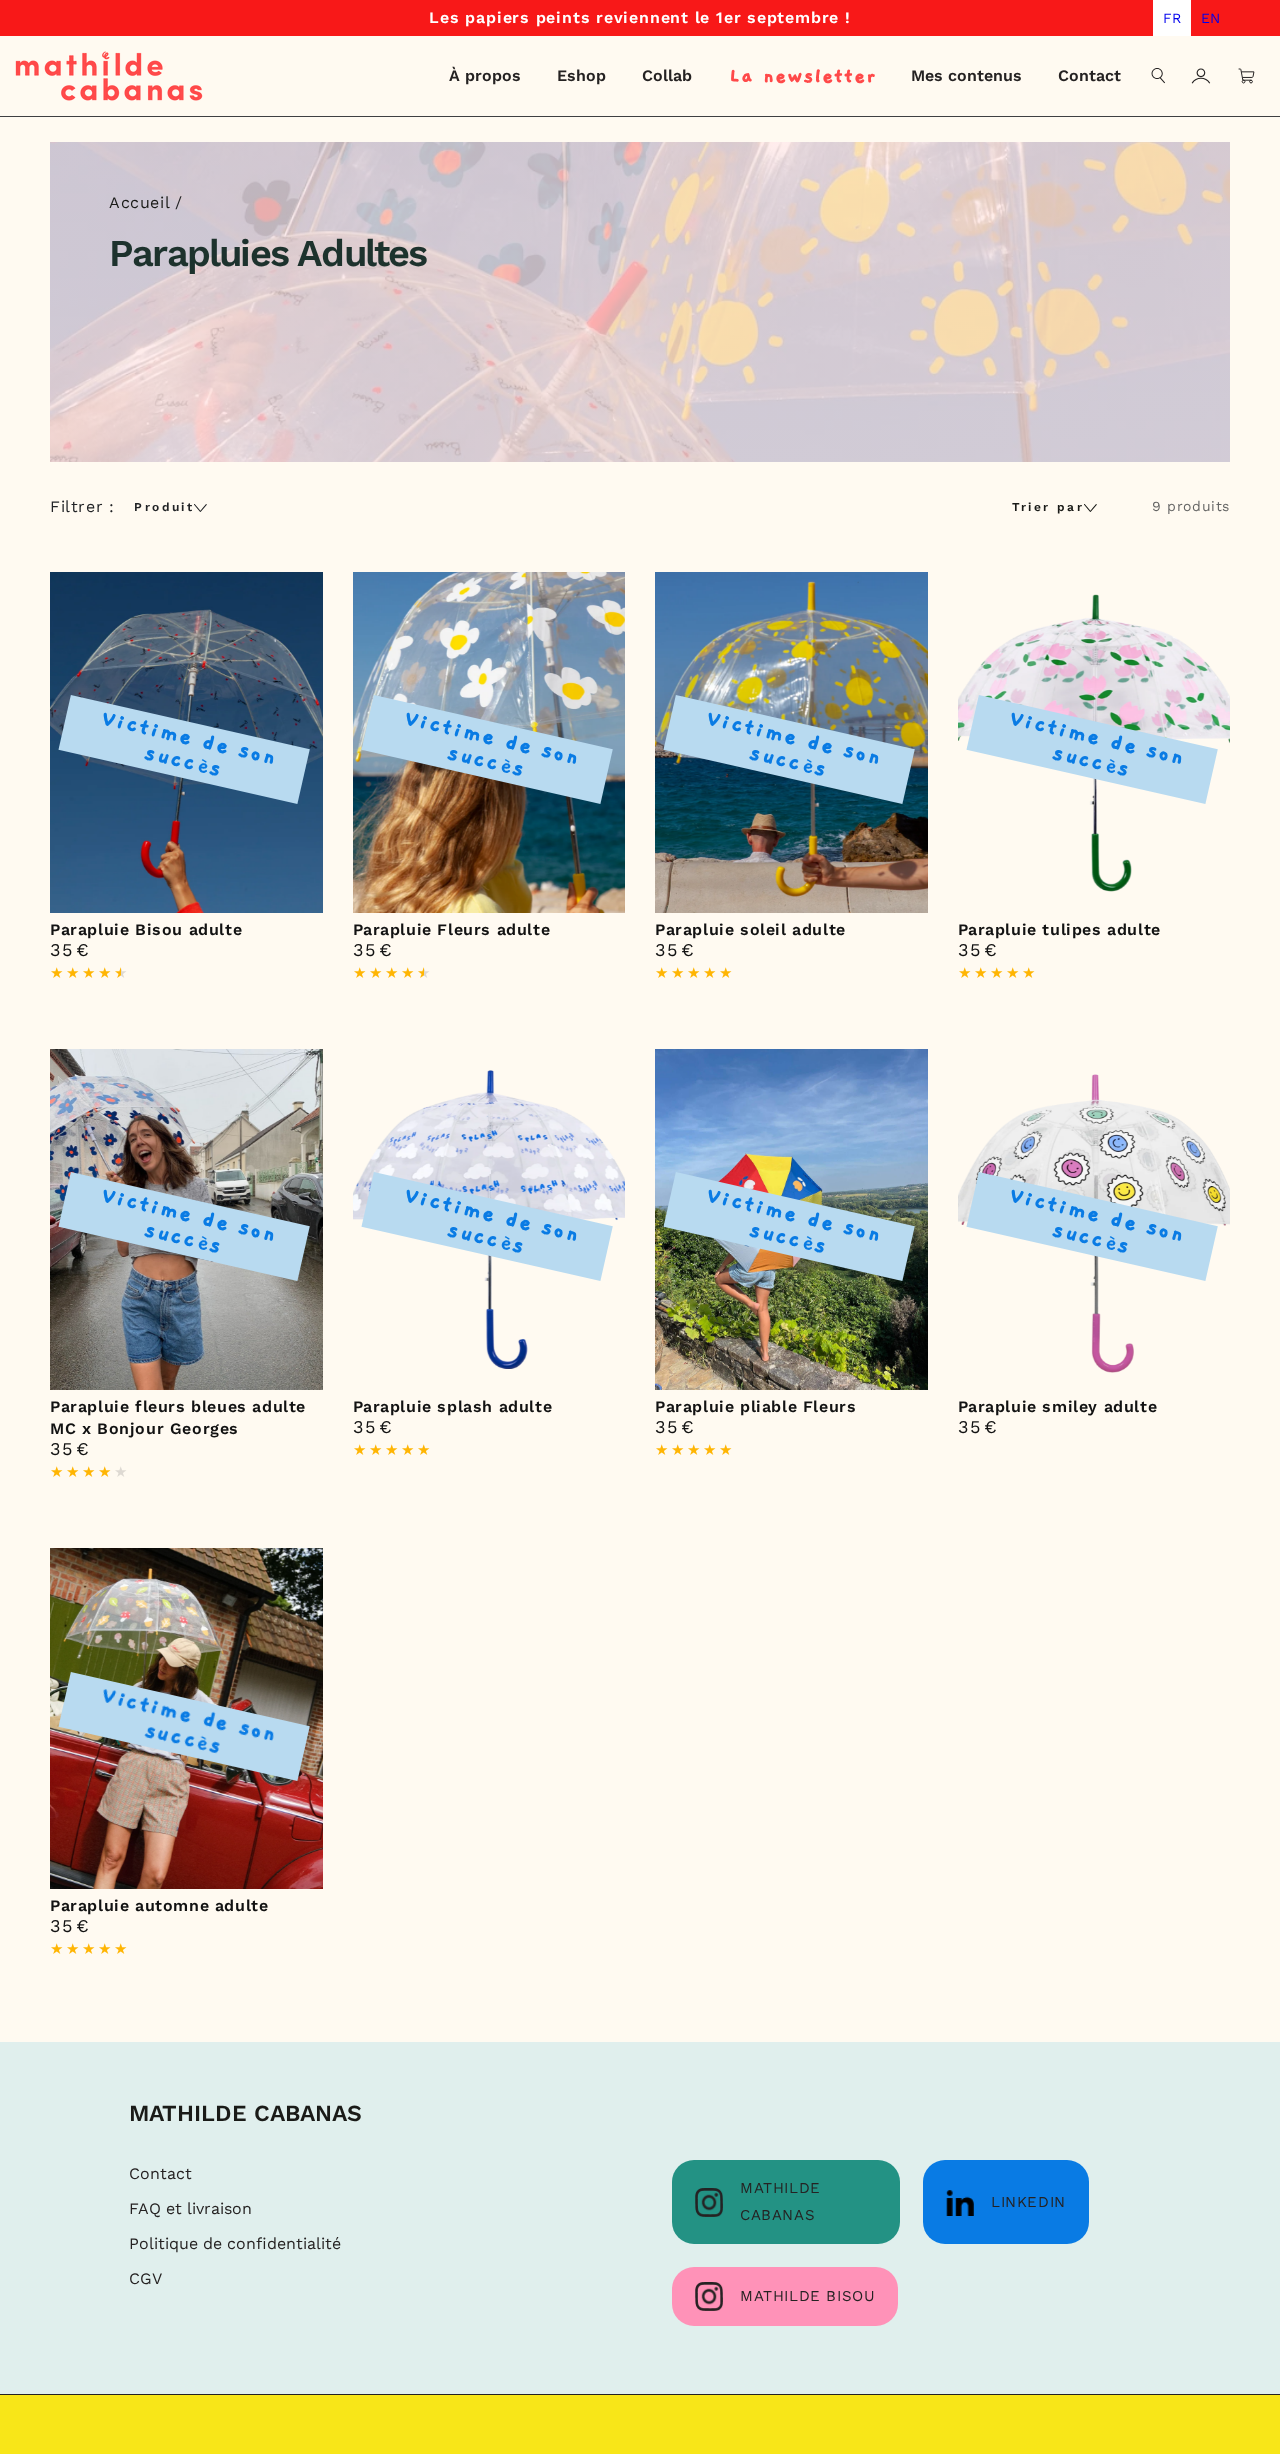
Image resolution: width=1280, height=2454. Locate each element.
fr (1172, 18)
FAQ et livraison (190, 2208)
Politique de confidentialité (235, 2243)
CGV (145, 2278)
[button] (1159, 76)
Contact (160, 2173)
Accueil (139, 202)
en (1210, 18)
